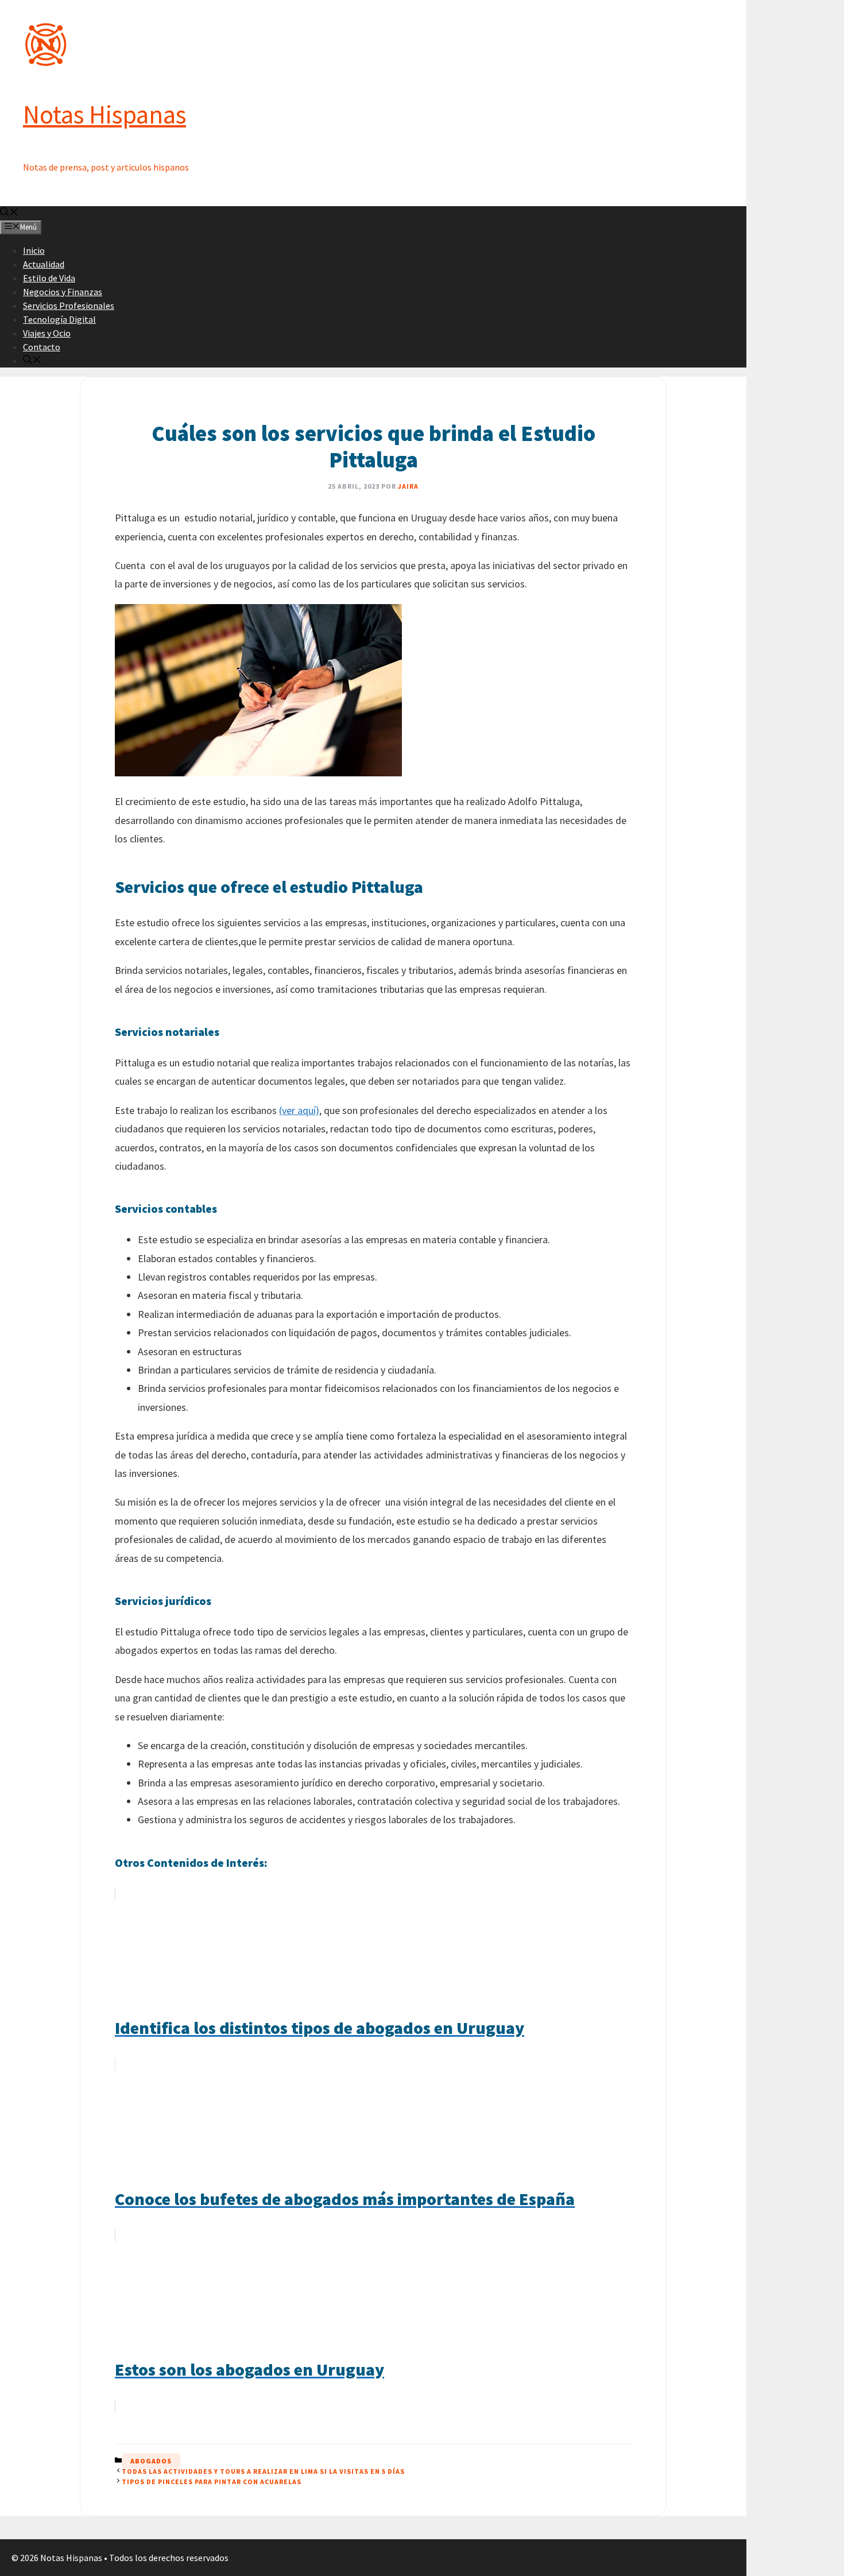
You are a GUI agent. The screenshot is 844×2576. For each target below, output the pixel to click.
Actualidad (44, 264)
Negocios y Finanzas (63, 292)
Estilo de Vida (49, 278)
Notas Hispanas (104, 114)
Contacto (42, 347)
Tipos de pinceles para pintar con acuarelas (212, 2482)
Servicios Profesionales (69, 305)
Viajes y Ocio (47, 333)
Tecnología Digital (59, 319)
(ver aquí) (299, 1110)
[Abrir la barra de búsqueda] (9, 213)
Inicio (34, 250)
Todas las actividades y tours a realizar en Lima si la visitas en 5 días (263, 2471)
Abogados (151, 2461)
